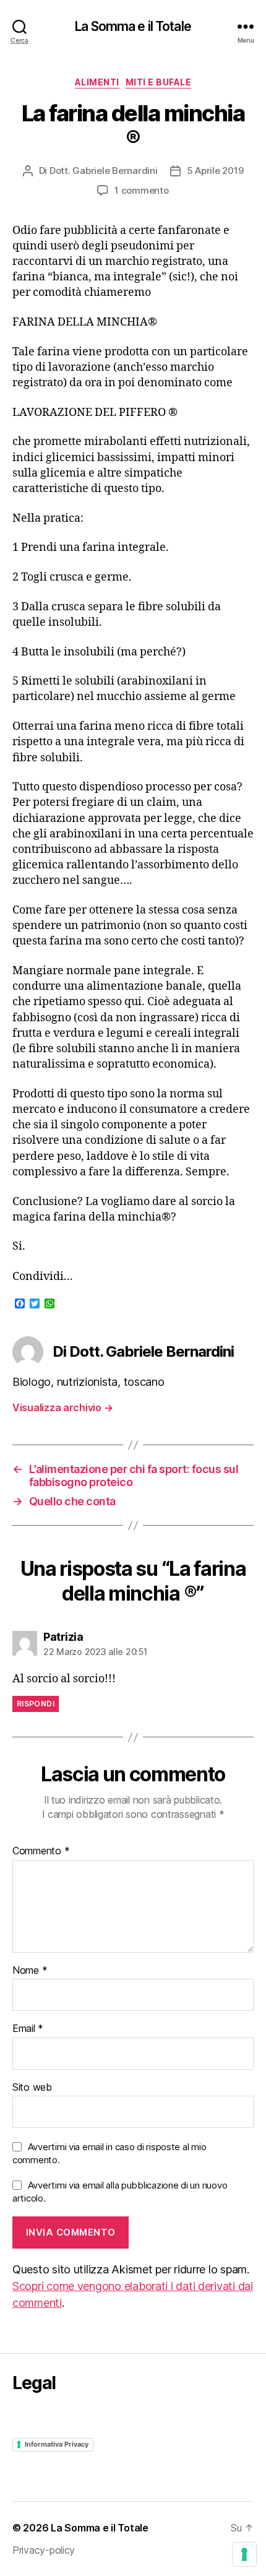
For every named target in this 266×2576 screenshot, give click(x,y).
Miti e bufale (159, 82)
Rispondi (36, 1704)
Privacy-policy (44, 2550)
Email (28, 2029)
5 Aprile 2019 (215, 171)
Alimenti (97, 82)
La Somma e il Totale (133, 26)
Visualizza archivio (62, 1407)
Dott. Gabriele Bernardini (104, 171)
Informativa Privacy (57, 2444)
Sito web (32, 2088)
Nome (30, 1971)
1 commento (141, 190)
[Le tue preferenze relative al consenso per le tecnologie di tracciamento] (244, 2554)
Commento (41, 1851)
